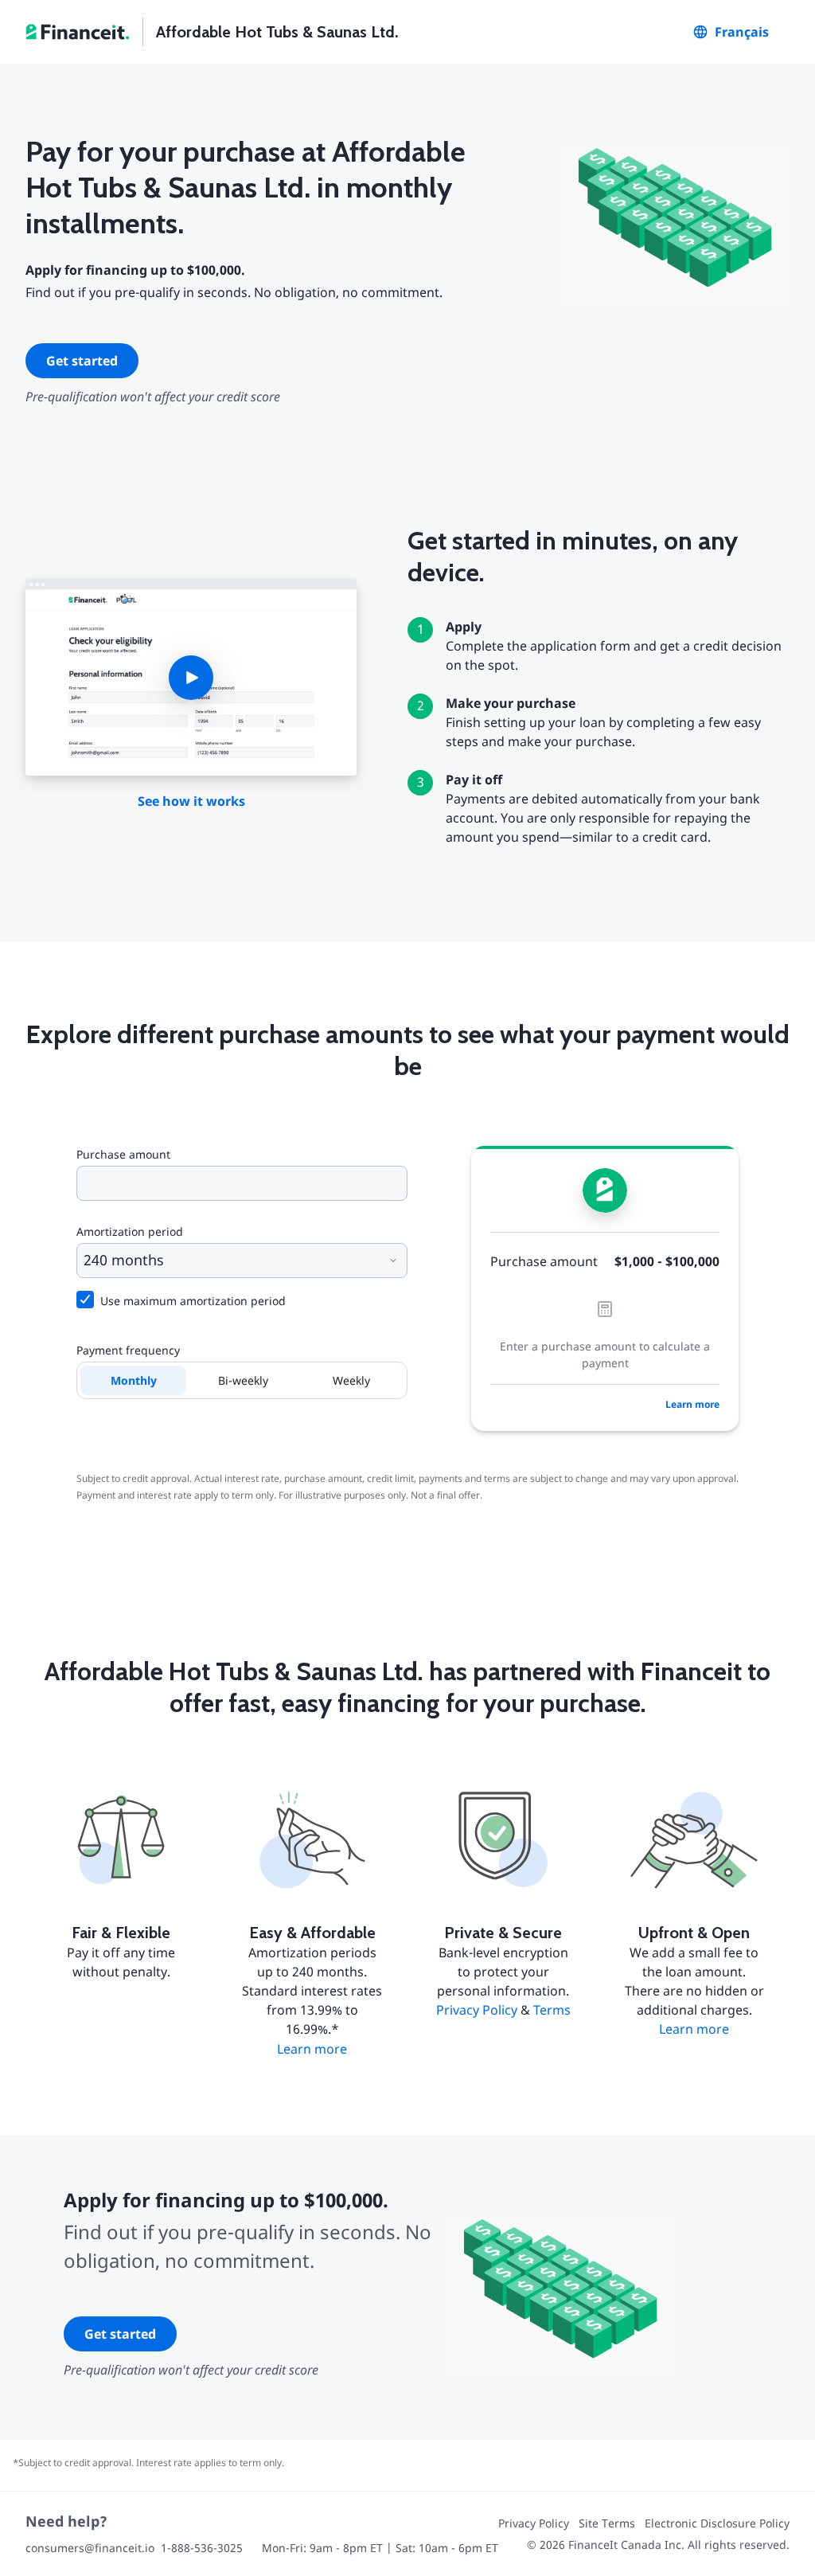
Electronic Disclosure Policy (717, 2523)
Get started (82, 361)
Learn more (692, 1404)
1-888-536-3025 (202, 2548)
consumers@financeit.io (90, 2548)
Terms (552, 2010)
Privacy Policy (477, 2010)
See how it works (191, 801)
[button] (191, 677)
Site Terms (607, 2523)
